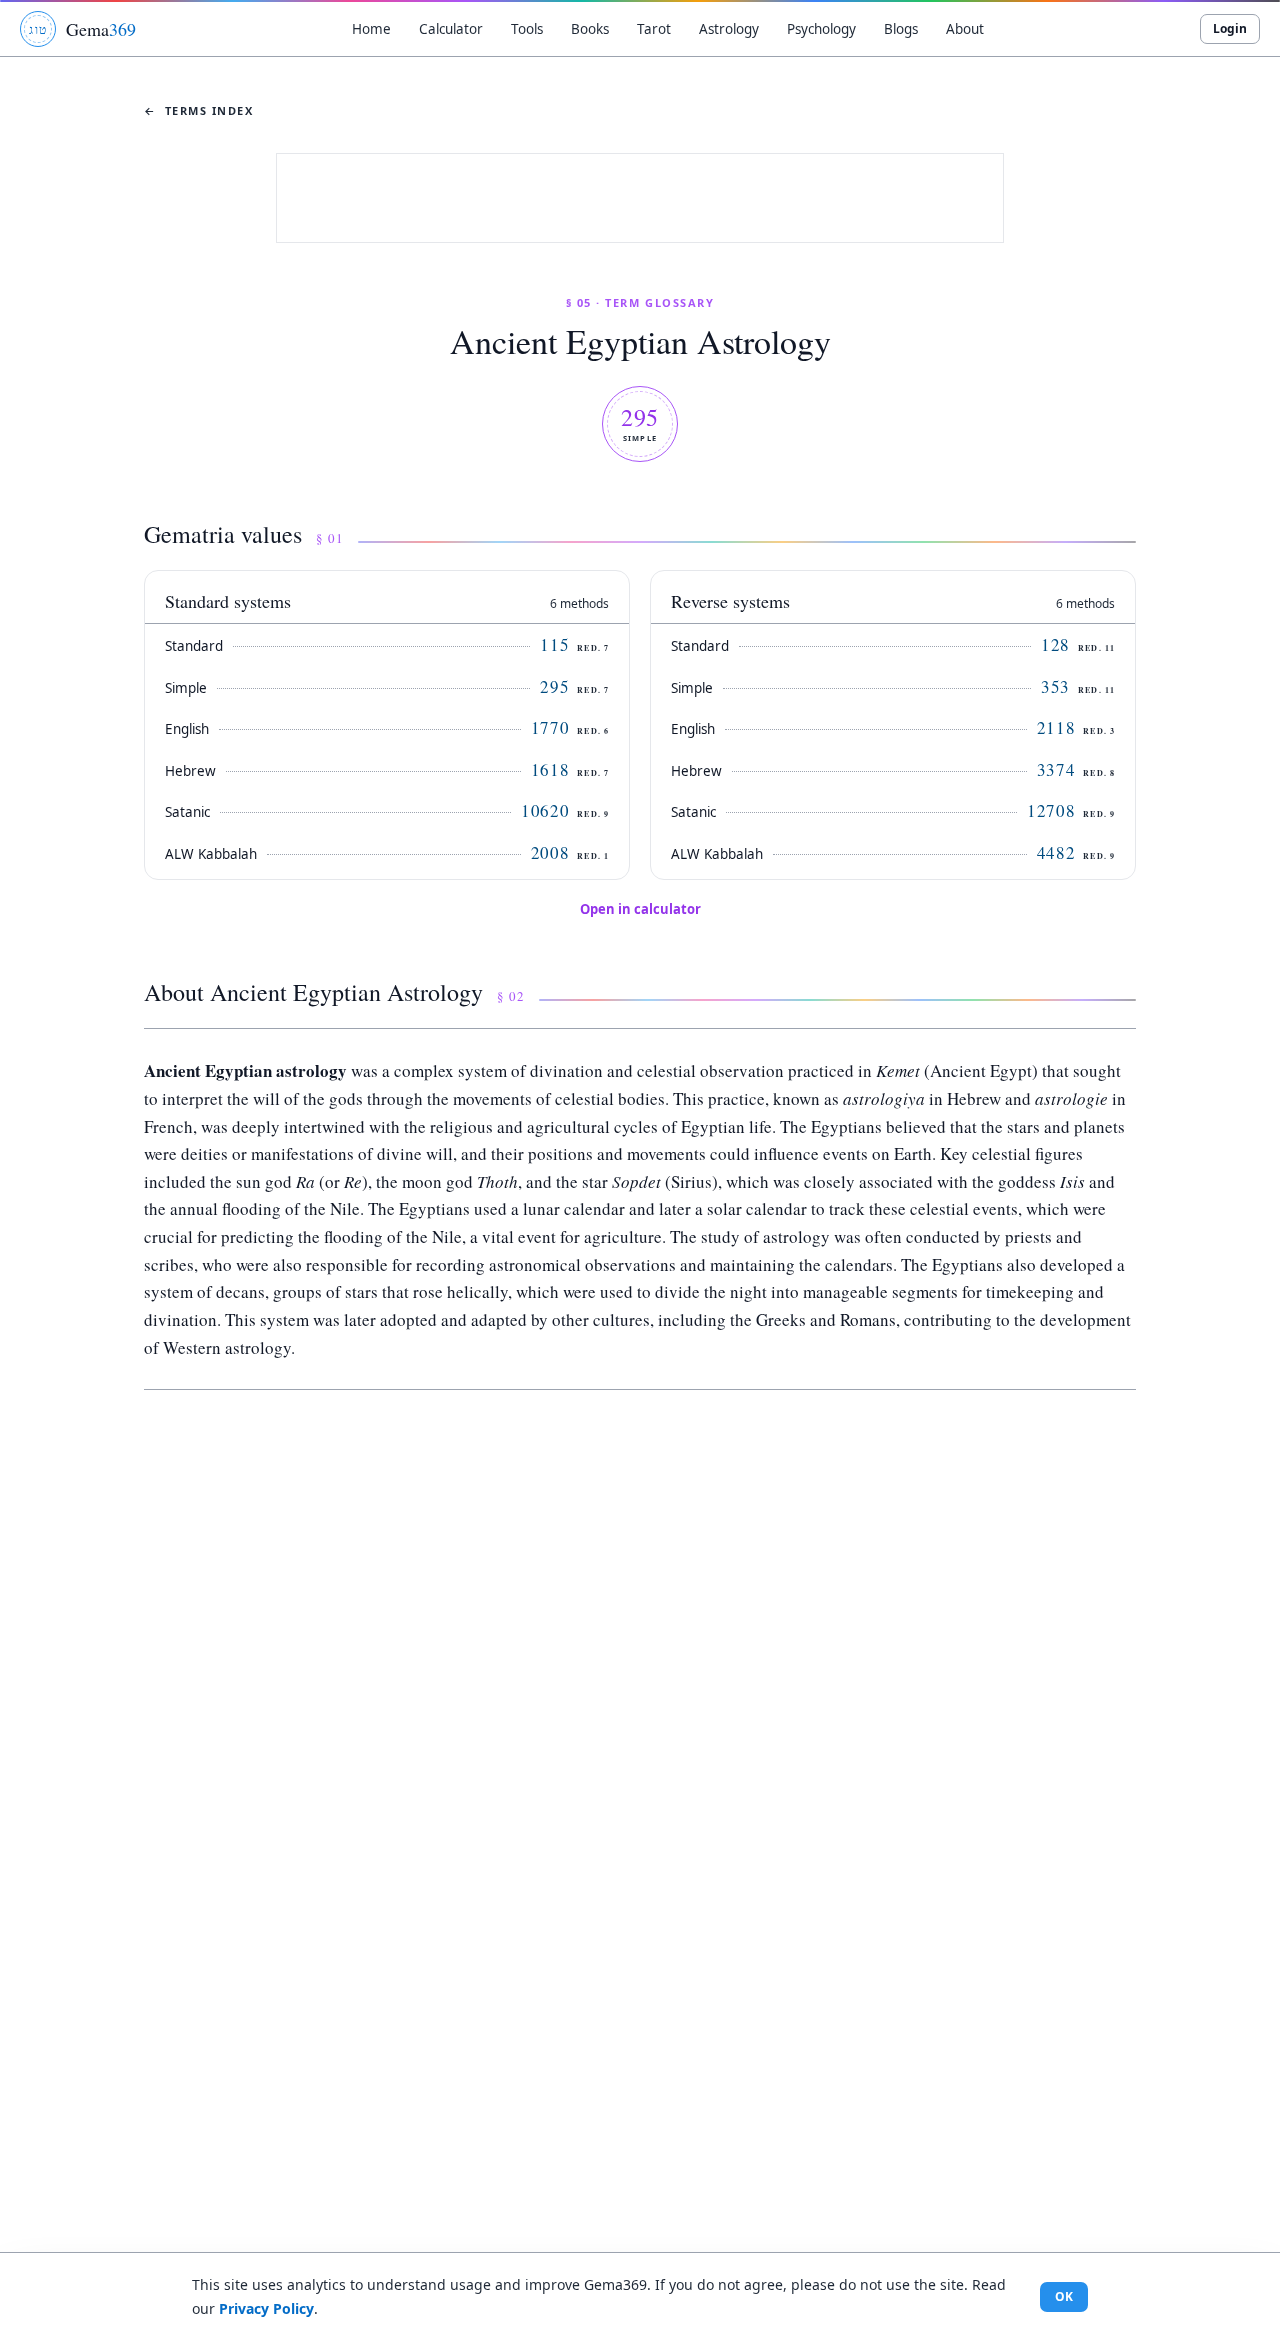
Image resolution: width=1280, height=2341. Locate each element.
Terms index (199, 110)
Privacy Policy (266, 2308)
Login (1230, 28)
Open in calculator (640, 909)
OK (1064, 2296)
